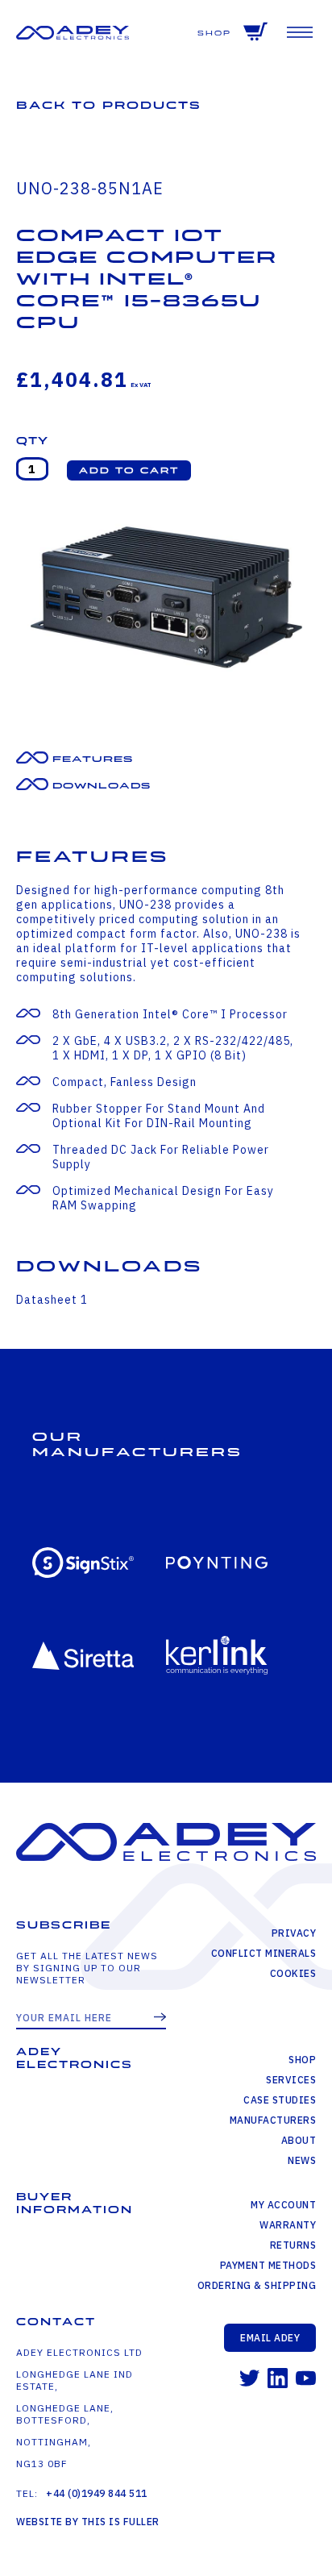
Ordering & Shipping (257, 2285)
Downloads (102, 786)
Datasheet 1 (52, 1300)
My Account (283, 2205)
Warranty (288, 2225)
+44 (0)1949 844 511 (97, 2493)
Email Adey (270, 2338)
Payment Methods (268, 2265)
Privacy (294, 1933)
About (299, 2140)
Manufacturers (273, 2120)
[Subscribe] (160, 2018)
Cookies (293, 1973)
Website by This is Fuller (88, 2522)
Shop (214, 33)
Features (93, 759)
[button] (129, 470)
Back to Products (109, 105)
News (302, 2160)
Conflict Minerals (264, 1953)
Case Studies (280, 2100)
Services (291, 2080)
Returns (293, 2245)
